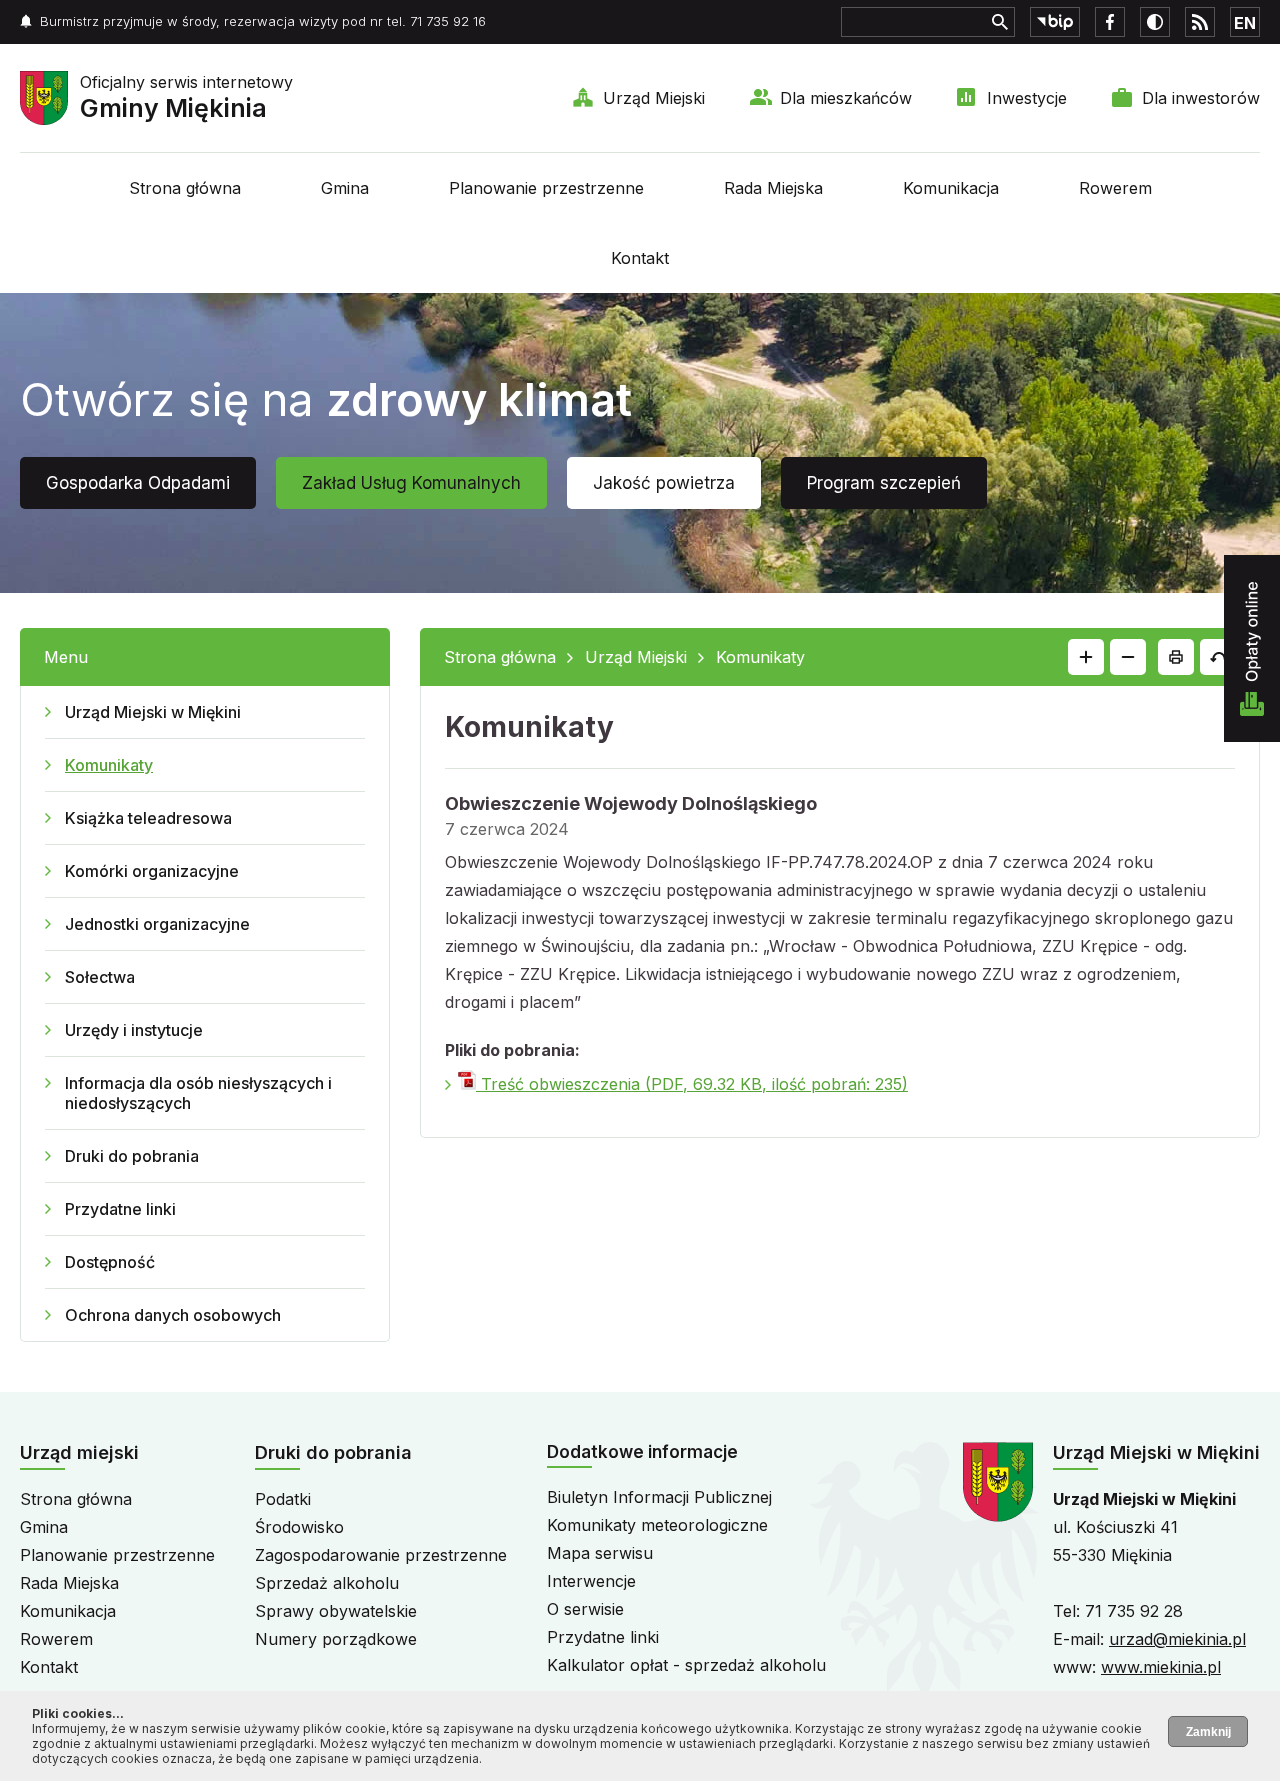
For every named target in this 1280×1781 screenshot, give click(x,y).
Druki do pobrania (132, 1156)
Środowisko (299, 1527)
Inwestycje (1027, 98)
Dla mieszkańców (846, 98)
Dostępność (110, 1262)
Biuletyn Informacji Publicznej (659, 1497)
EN (1245, 23)
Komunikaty (109, 765)
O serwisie (585, 1609)
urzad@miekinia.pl (1177, 1639)
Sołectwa (100, 977)
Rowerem (1115, 188)
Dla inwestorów (1201, 98)
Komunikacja (951, 188)
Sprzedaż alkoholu (327, 1583)
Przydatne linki (120, 1209)
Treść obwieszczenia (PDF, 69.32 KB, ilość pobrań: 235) (692, 1084)
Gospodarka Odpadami (138, 483)
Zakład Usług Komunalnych (411, 483)
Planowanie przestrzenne (546, 188)
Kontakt (640, 258)
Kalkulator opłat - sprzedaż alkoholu (686, 1665)
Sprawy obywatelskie (336, 1611)
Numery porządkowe (336, 1639)
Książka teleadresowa (148, 818)
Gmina (345, 188)
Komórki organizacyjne (152, 871)
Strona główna (185, 188)
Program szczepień (884, 483)
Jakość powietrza (664, 483)
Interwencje (591, 1581)
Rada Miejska (773, 188)
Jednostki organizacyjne (157, 924)
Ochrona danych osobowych (173, 1315)
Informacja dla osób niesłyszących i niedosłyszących (198, 1093)
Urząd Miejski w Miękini (153, 712)
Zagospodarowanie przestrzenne (381, 1555)
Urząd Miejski (654, 98)
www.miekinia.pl (1161, 1667)
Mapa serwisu (600, 1553)
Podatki (283, 1499)
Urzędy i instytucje (134, 1030)
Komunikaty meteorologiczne (657, 1525)
